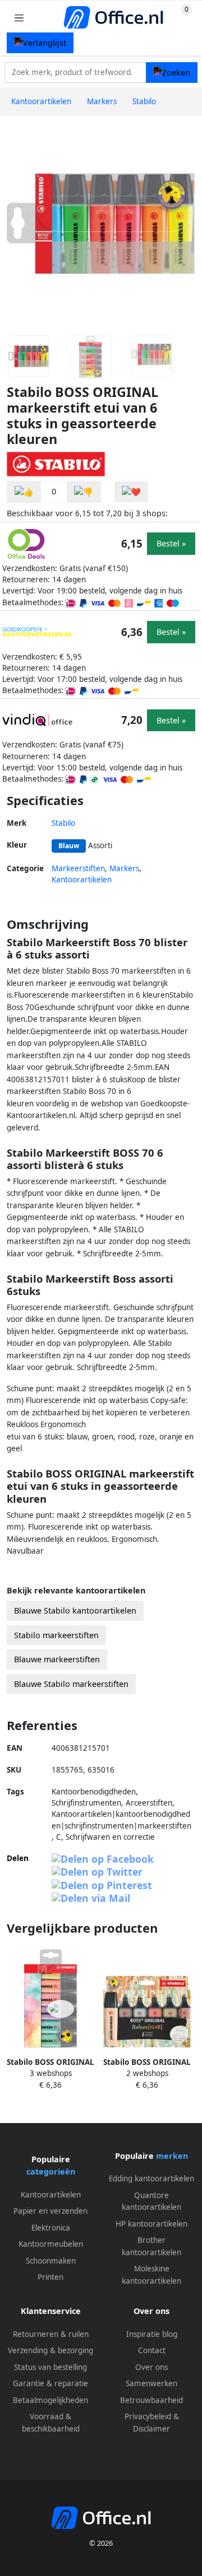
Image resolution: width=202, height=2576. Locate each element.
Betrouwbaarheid (151, 2400)
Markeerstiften (78, 868)
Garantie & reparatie (50, 2383)
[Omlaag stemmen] (84, 492)
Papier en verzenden (50, 2211)
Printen (50, 2277)
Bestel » (171, 543)
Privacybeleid (148, 2416)
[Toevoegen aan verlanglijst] (131, 492)
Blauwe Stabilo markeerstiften (71, 1684)
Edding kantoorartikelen (151, 2178)
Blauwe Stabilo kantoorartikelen (75, 1610)
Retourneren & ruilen (51, 2334)
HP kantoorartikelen (151, 2224)
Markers (124, 868)
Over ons (151, 2367)
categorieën (51, 2171)
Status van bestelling (50, 2367)
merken (172, 2156)
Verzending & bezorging (50, 2350)
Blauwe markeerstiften (57, 1659)
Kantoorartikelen (82, 880)
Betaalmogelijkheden (50, 2400)
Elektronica (51, 2228)
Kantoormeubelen (51, 2244)
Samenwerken (151, 2383)
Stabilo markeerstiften (56, 1635)
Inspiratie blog (152, 2334)
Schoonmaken (51, 2261)
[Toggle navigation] (19, 18)
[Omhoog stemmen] (24, 492)
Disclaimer (151, 2429)
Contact (152, 2350)
